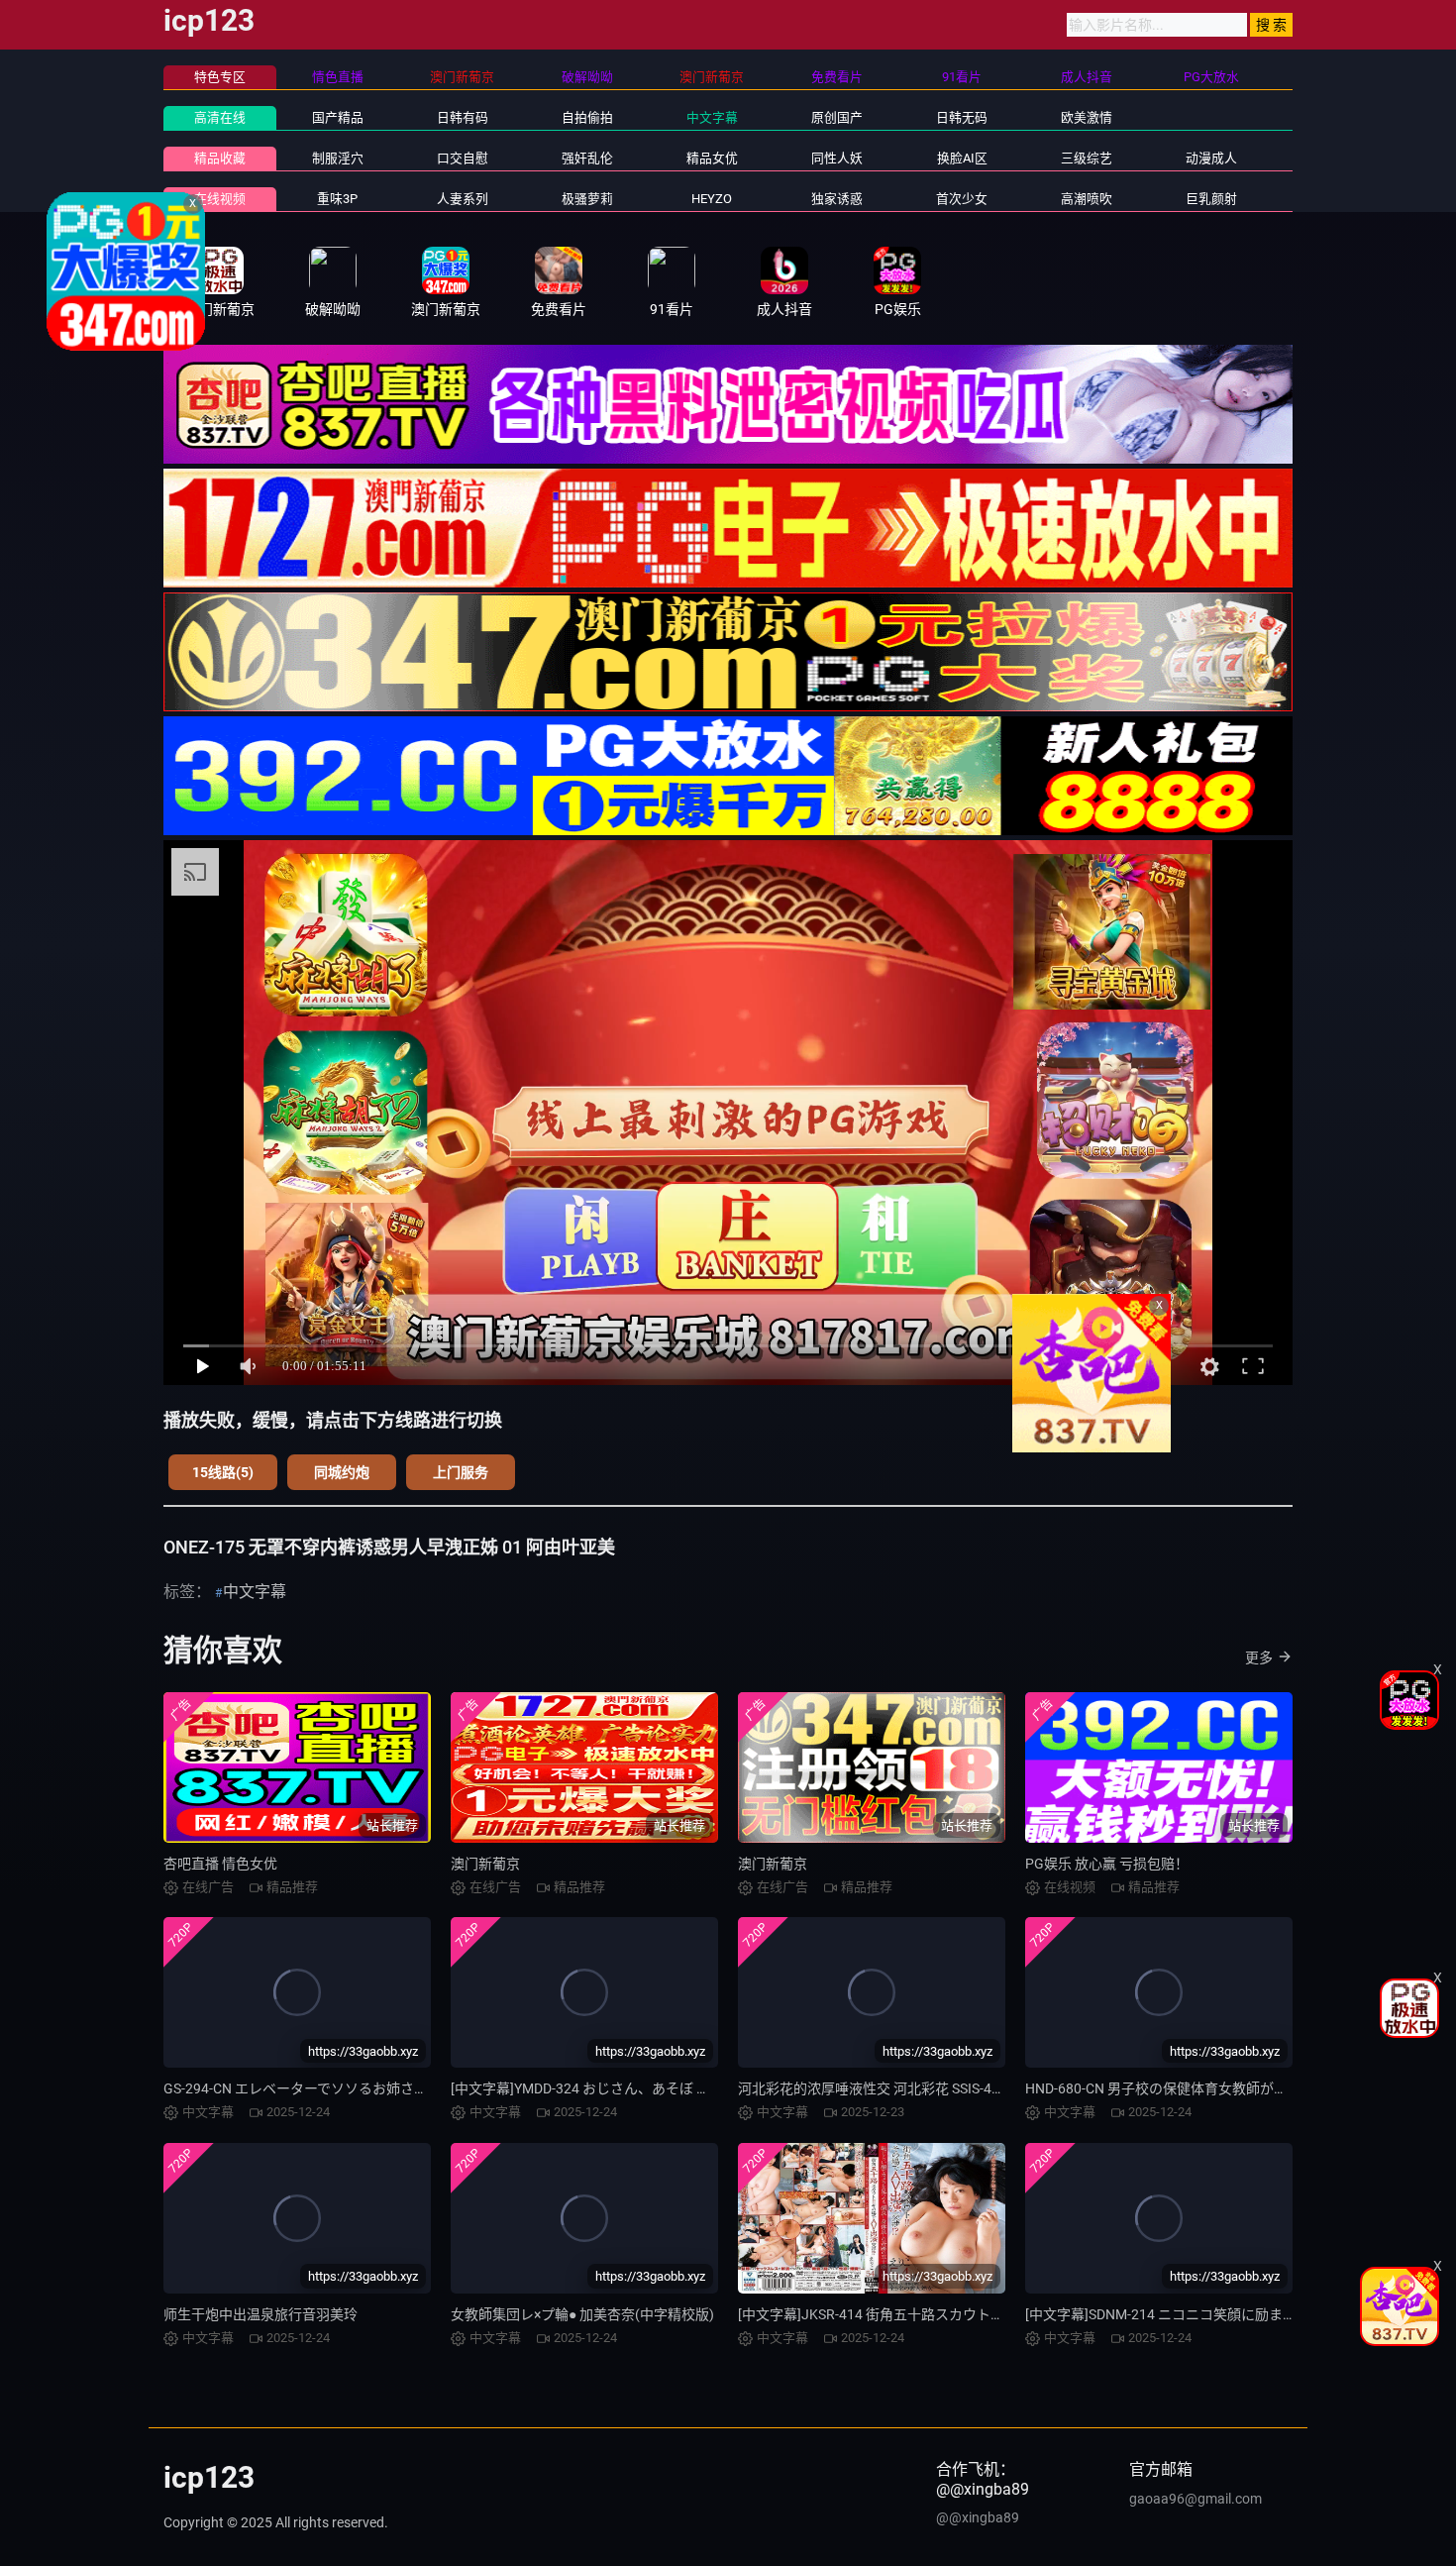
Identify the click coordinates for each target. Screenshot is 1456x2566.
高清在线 (220, 117)
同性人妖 (837, 158)
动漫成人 (1211, 158)
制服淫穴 (338, 158)
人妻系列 (463, 199)
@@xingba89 (978, 2517)
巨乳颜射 (1211, 199)
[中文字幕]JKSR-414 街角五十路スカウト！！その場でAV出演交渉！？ (956, 2314)
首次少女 (962, 199)
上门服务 (461, 1472)
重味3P (337, 199)
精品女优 (712, 158)
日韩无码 (962, 117)
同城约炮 (342, 1472)
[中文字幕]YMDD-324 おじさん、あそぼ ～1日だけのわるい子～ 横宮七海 (676, 2088)
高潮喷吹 (1087, 199)
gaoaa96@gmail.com (1196, 2499)
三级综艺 (1087, 158)
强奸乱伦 (587, 158)
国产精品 (338, 117)
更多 (1259, 1657)
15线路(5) (223, 1472)
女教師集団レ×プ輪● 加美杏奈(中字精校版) (582, 2314)
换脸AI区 (962, 158)
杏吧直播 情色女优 (220, 1864)
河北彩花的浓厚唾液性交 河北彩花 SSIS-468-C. (881, 2088)
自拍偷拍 (587, 117)
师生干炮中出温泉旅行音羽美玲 (260, 2314)
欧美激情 (1087, 117)
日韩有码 (463, 117)
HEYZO (712, 199)
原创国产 (837, 117)
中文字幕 (712, 117)
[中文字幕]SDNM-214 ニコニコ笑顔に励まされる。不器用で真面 (1223, 2314)
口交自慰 (463, 158)
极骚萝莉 (587, 199)
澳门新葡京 (485, 1864)
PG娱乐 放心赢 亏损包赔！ (1107, 1864)
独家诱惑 (837, 199)
